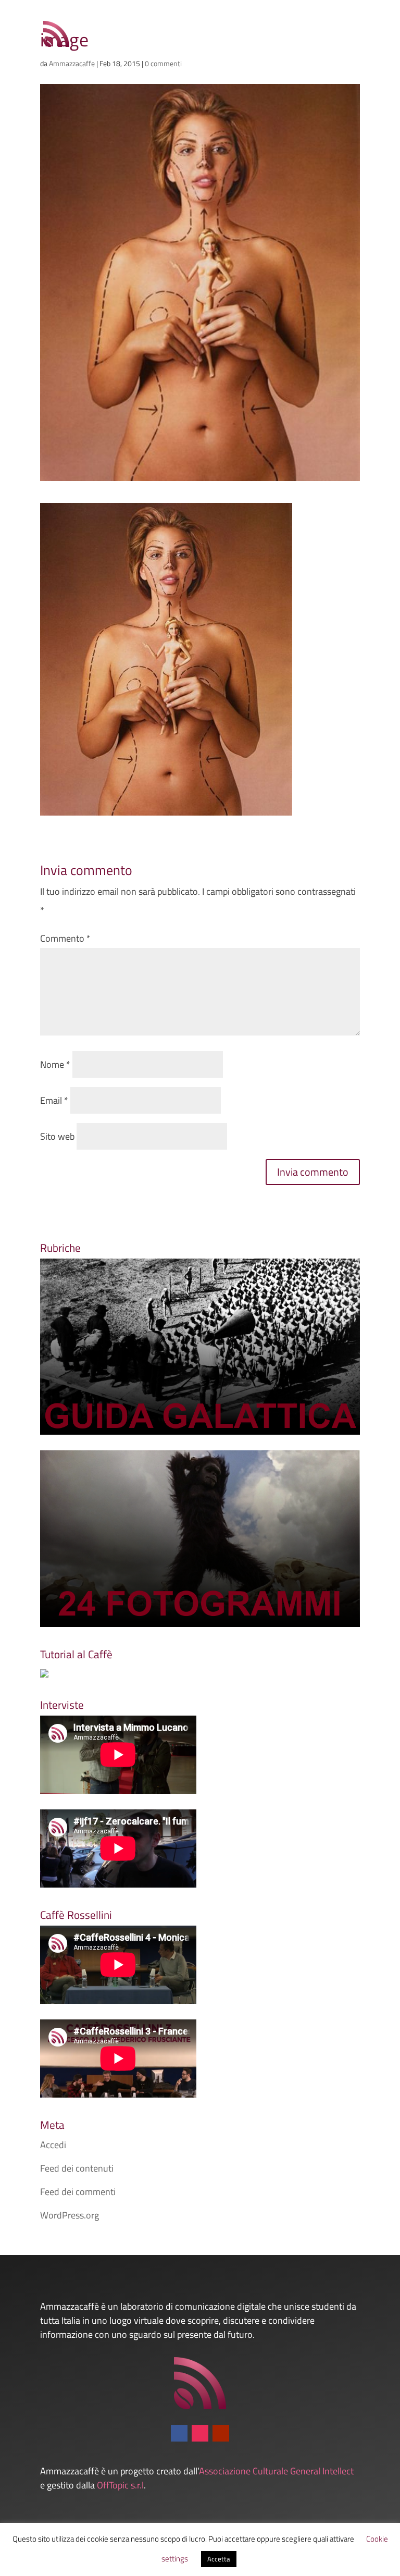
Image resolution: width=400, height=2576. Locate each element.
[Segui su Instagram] (200, 2433)
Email (54, 1100)
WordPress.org (70, 2215)
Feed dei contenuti (77, 2168)
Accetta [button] (219, 2559)
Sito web (57, 1136)
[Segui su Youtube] (221, 2433)
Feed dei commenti (78, 2192)
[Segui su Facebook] (179, 2433)
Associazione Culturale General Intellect (276, 2471)
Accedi (53, 2145)
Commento (65, 938)
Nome (55, 1064)
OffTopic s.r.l (120, 2485)
